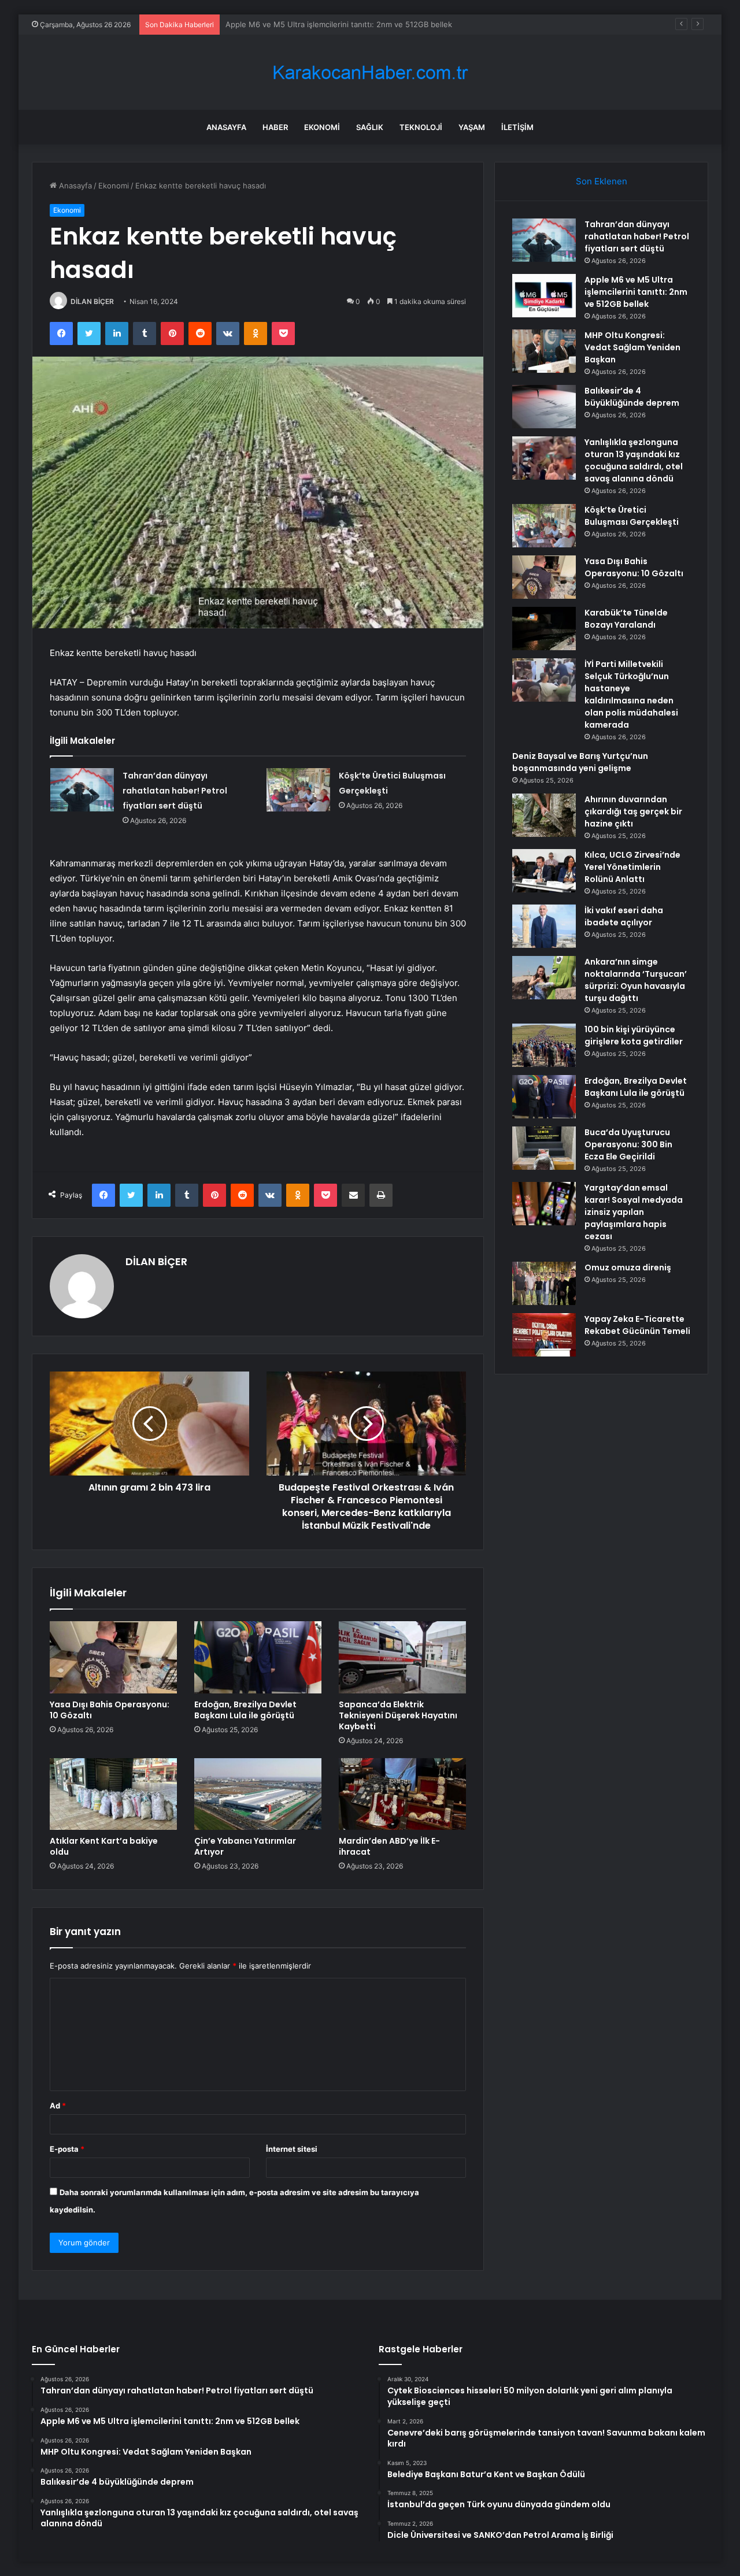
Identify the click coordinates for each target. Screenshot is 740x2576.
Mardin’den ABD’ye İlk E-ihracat (389, 1846)
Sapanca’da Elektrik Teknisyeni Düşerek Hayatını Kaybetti (398, 1715)
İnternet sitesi (292, 2149)
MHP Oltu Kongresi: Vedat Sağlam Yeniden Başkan (316, 24)
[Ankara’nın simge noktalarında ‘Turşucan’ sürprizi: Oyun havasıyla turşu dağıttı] (544, 978)
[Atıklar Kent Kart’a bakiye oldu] (113, 1794)
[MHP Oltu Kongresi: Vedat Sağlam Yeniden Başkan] (544, 351)
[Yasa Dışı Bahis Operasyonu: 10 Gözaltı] (113, 1657)
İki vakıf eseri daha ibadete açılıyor (624, 916)
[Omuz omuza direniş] (544, 1283)
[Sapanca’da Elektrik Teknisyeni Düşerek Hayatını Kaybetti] (402, 1657)
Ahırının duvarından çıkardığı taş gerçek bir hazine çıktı (633, 811)
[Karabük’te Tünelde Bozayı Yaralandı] (544, 629)
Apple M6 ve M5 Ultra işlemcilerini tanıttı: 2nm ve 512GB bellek (636, 292)
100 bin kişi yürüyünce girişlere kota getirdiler (634, 1035)
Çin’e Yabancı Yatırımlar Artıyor (245, 1846)
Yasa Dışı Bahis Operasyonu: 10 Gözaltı (110, 1710)
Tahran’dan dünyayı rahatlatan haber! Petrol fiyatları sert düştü (175, 791)
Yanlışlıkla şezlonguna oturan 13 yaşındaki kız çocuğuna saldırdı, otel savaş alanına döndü (634, 460)
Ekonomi (322, 127)
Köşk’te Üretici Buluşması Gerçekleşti (632, 516)
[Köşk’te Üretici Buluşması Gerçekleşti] (298, 790)
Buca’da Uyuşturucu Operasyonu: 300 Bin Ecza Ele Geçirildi (628, 1144)
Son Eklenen (602, 181)
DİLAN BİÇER (92, 301)
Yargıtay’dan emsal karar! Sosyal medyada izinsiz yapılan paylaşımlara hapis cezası (634, 1212)
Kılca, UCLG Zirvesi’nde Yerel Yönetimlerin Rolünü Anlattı (632, 867)
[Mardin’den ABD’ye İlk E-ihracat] (402, 1794)
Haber (275, 127)
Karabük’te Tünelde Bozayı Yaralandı (626, 619)
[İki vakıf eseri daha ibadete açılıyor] (544, 926)
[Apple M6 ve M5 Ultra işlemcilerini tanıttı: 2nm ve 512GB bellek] (544, 296)
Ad (58, 2106)
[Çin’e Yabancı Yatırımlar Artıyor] (258, 1794)
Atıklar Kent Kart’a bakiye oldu (104, 1846)
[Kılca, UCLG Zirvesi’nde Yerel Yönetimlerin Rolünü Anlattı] (544, 871)
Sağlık (370, 127)
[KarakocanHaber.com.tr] (370, 73)
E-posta (67, 2149)
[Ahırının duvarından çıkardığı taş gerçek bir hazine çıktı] (544, 815)
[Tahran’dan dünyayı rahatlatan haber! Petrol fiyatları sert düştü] (82, 790)
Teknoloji (421, 127)
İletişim (517, 127)
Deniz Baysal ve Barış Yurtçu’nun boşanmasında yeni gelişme (580, 762)
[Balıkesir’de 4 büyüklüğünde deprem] (544, 407)
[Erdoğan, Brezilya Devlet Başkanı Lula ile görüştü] (258, 1657)
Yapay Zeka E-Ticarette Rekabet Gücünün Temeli (637, 1325)
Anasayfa (226, 127)
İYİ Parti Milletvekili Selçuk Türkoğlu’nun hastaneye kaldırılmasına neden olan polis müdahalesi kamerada (631, 694)
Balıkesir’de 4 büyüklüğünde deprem (632, 397)
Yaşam (472, 127)
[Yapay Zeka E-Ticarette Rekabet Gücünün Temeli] (544, 1335)
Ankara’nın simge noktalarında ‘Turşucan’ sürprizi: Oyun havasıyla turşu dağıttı (636, 980)
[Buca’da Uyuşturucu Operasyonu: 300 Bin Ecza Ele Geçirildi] (544, 1148)
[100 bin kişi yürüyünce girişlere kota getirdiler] (544, 1045)
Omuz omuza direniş (628, 1267)
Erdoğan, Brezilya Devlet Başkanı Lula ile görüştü (245, 1710)
